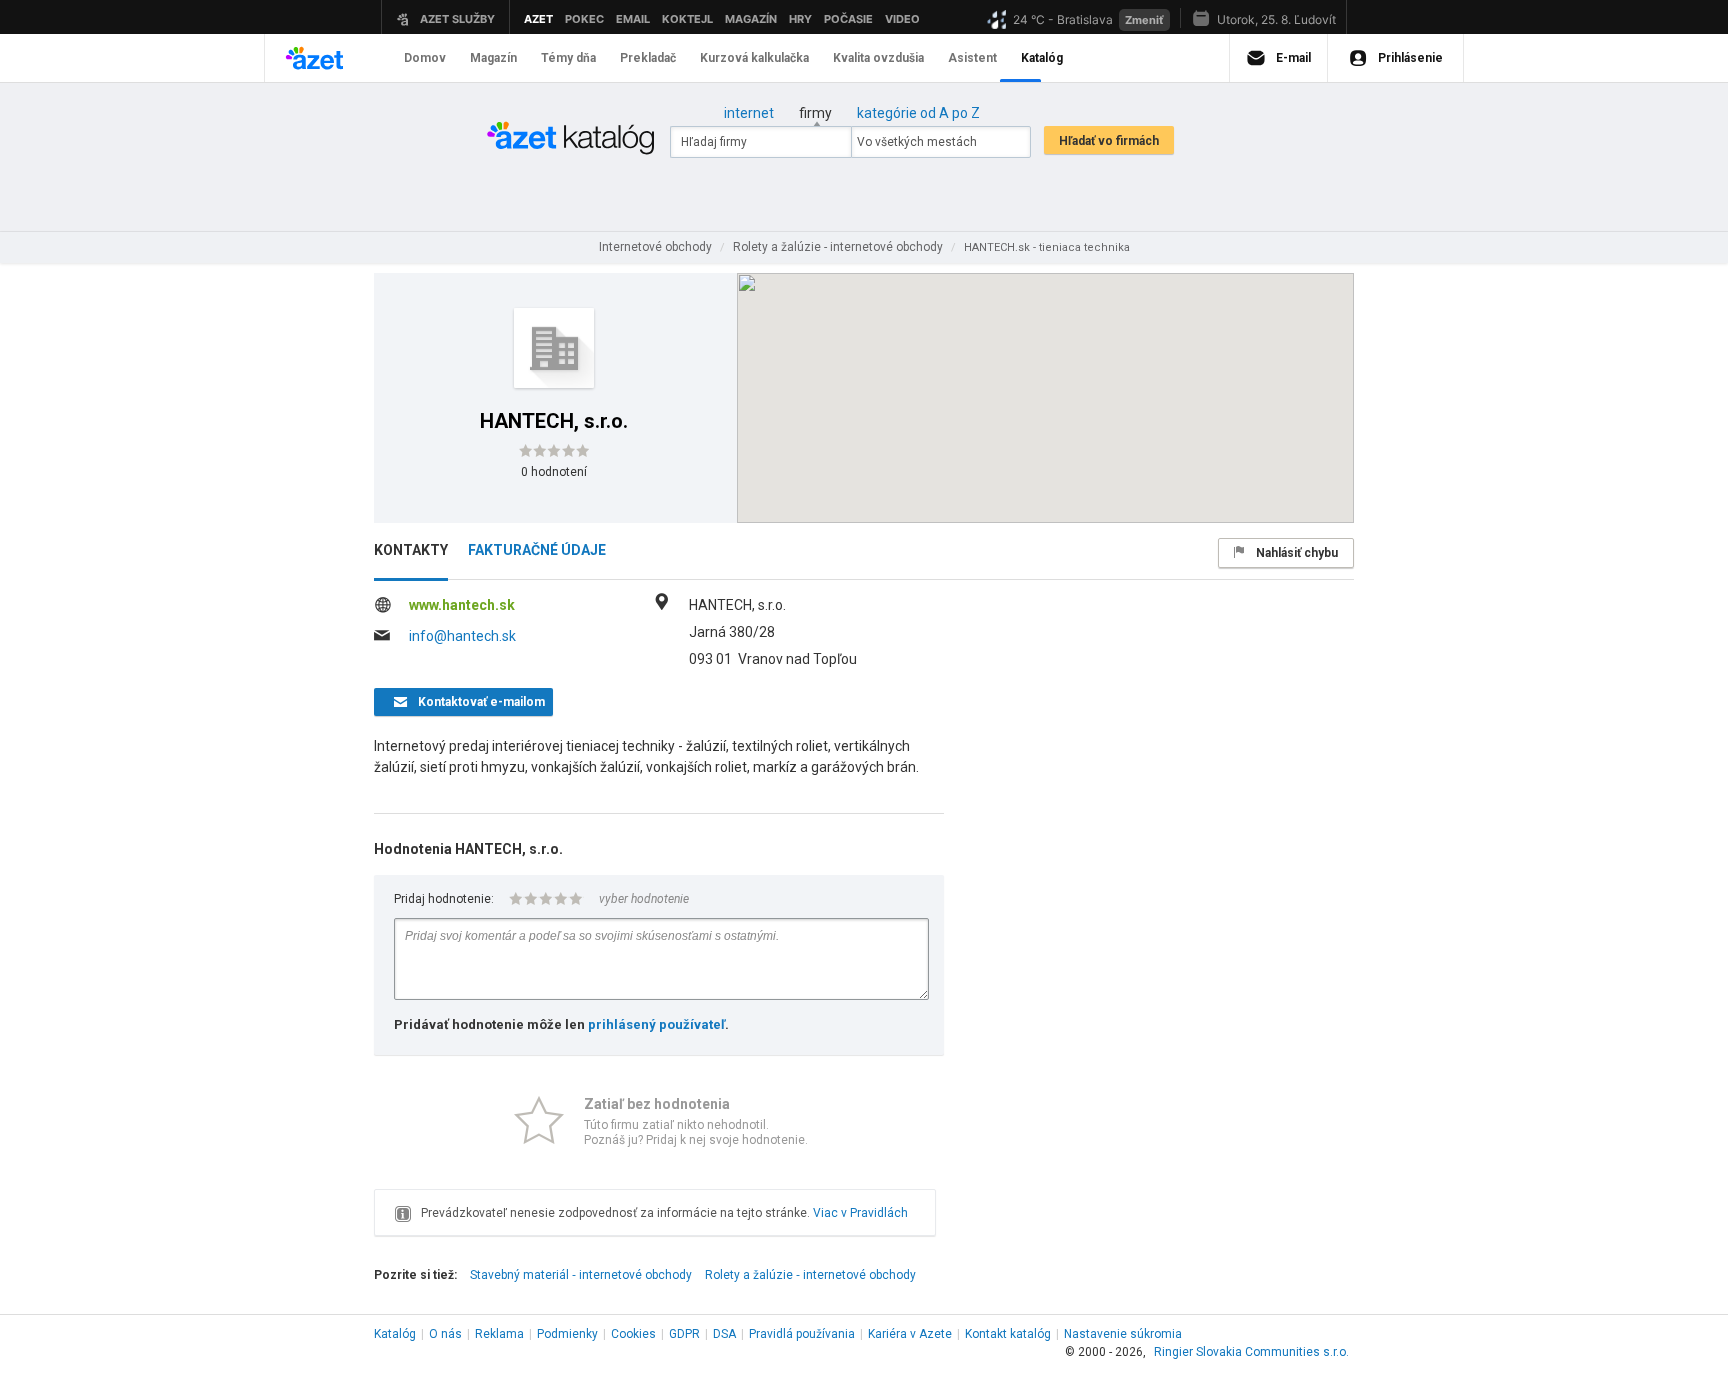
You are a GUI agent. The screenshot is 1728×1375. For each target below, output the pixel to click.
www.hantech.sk (462, 605)
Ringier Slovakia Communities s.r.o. (1251, 1352)
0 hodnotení (554, 472)
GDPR (684, 1334)
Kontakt (1008, 1334)
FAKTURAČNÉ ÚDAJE (537, 550)
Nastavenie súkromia (1123, 1334)
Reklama (499, 1334)
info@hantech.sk (462, 636)
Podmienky (567, 1334)
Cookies (633, 1334)
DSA (724, 1334)
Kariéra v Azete (910, 1334)
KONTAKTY (411, 550)
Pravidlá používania (802, 1334)
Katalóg (395, 1334)
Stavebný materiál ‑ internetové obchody (581, 1275)
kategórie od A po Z (918, 113)
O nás (445, 1334)
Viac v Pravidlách (860, 1213)
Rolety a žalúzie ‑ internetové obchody (810, 1275)
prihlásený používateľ (656, 1024)
